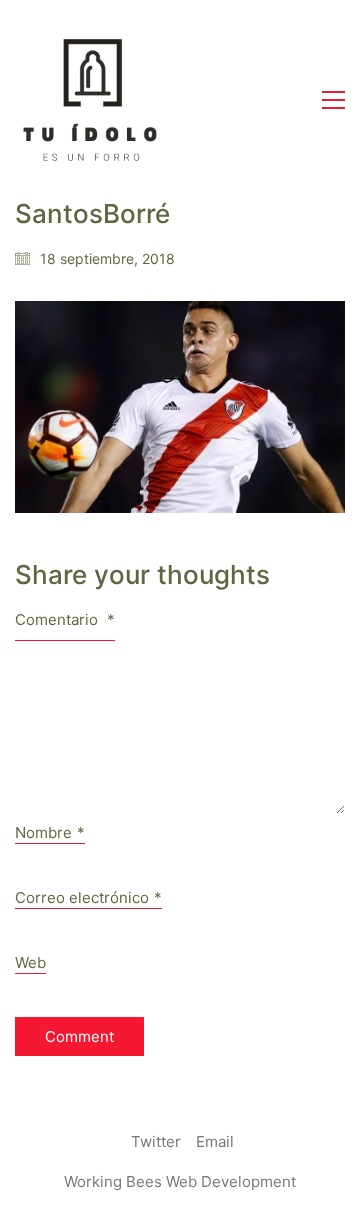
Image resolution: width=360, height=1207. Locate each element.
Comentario (65, 619)
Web (30, 962)
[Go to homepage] (90, 100)
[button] (333, 100)
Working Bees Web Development (180, 1181)
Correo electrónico (88, 897)
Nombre (50, 832)
